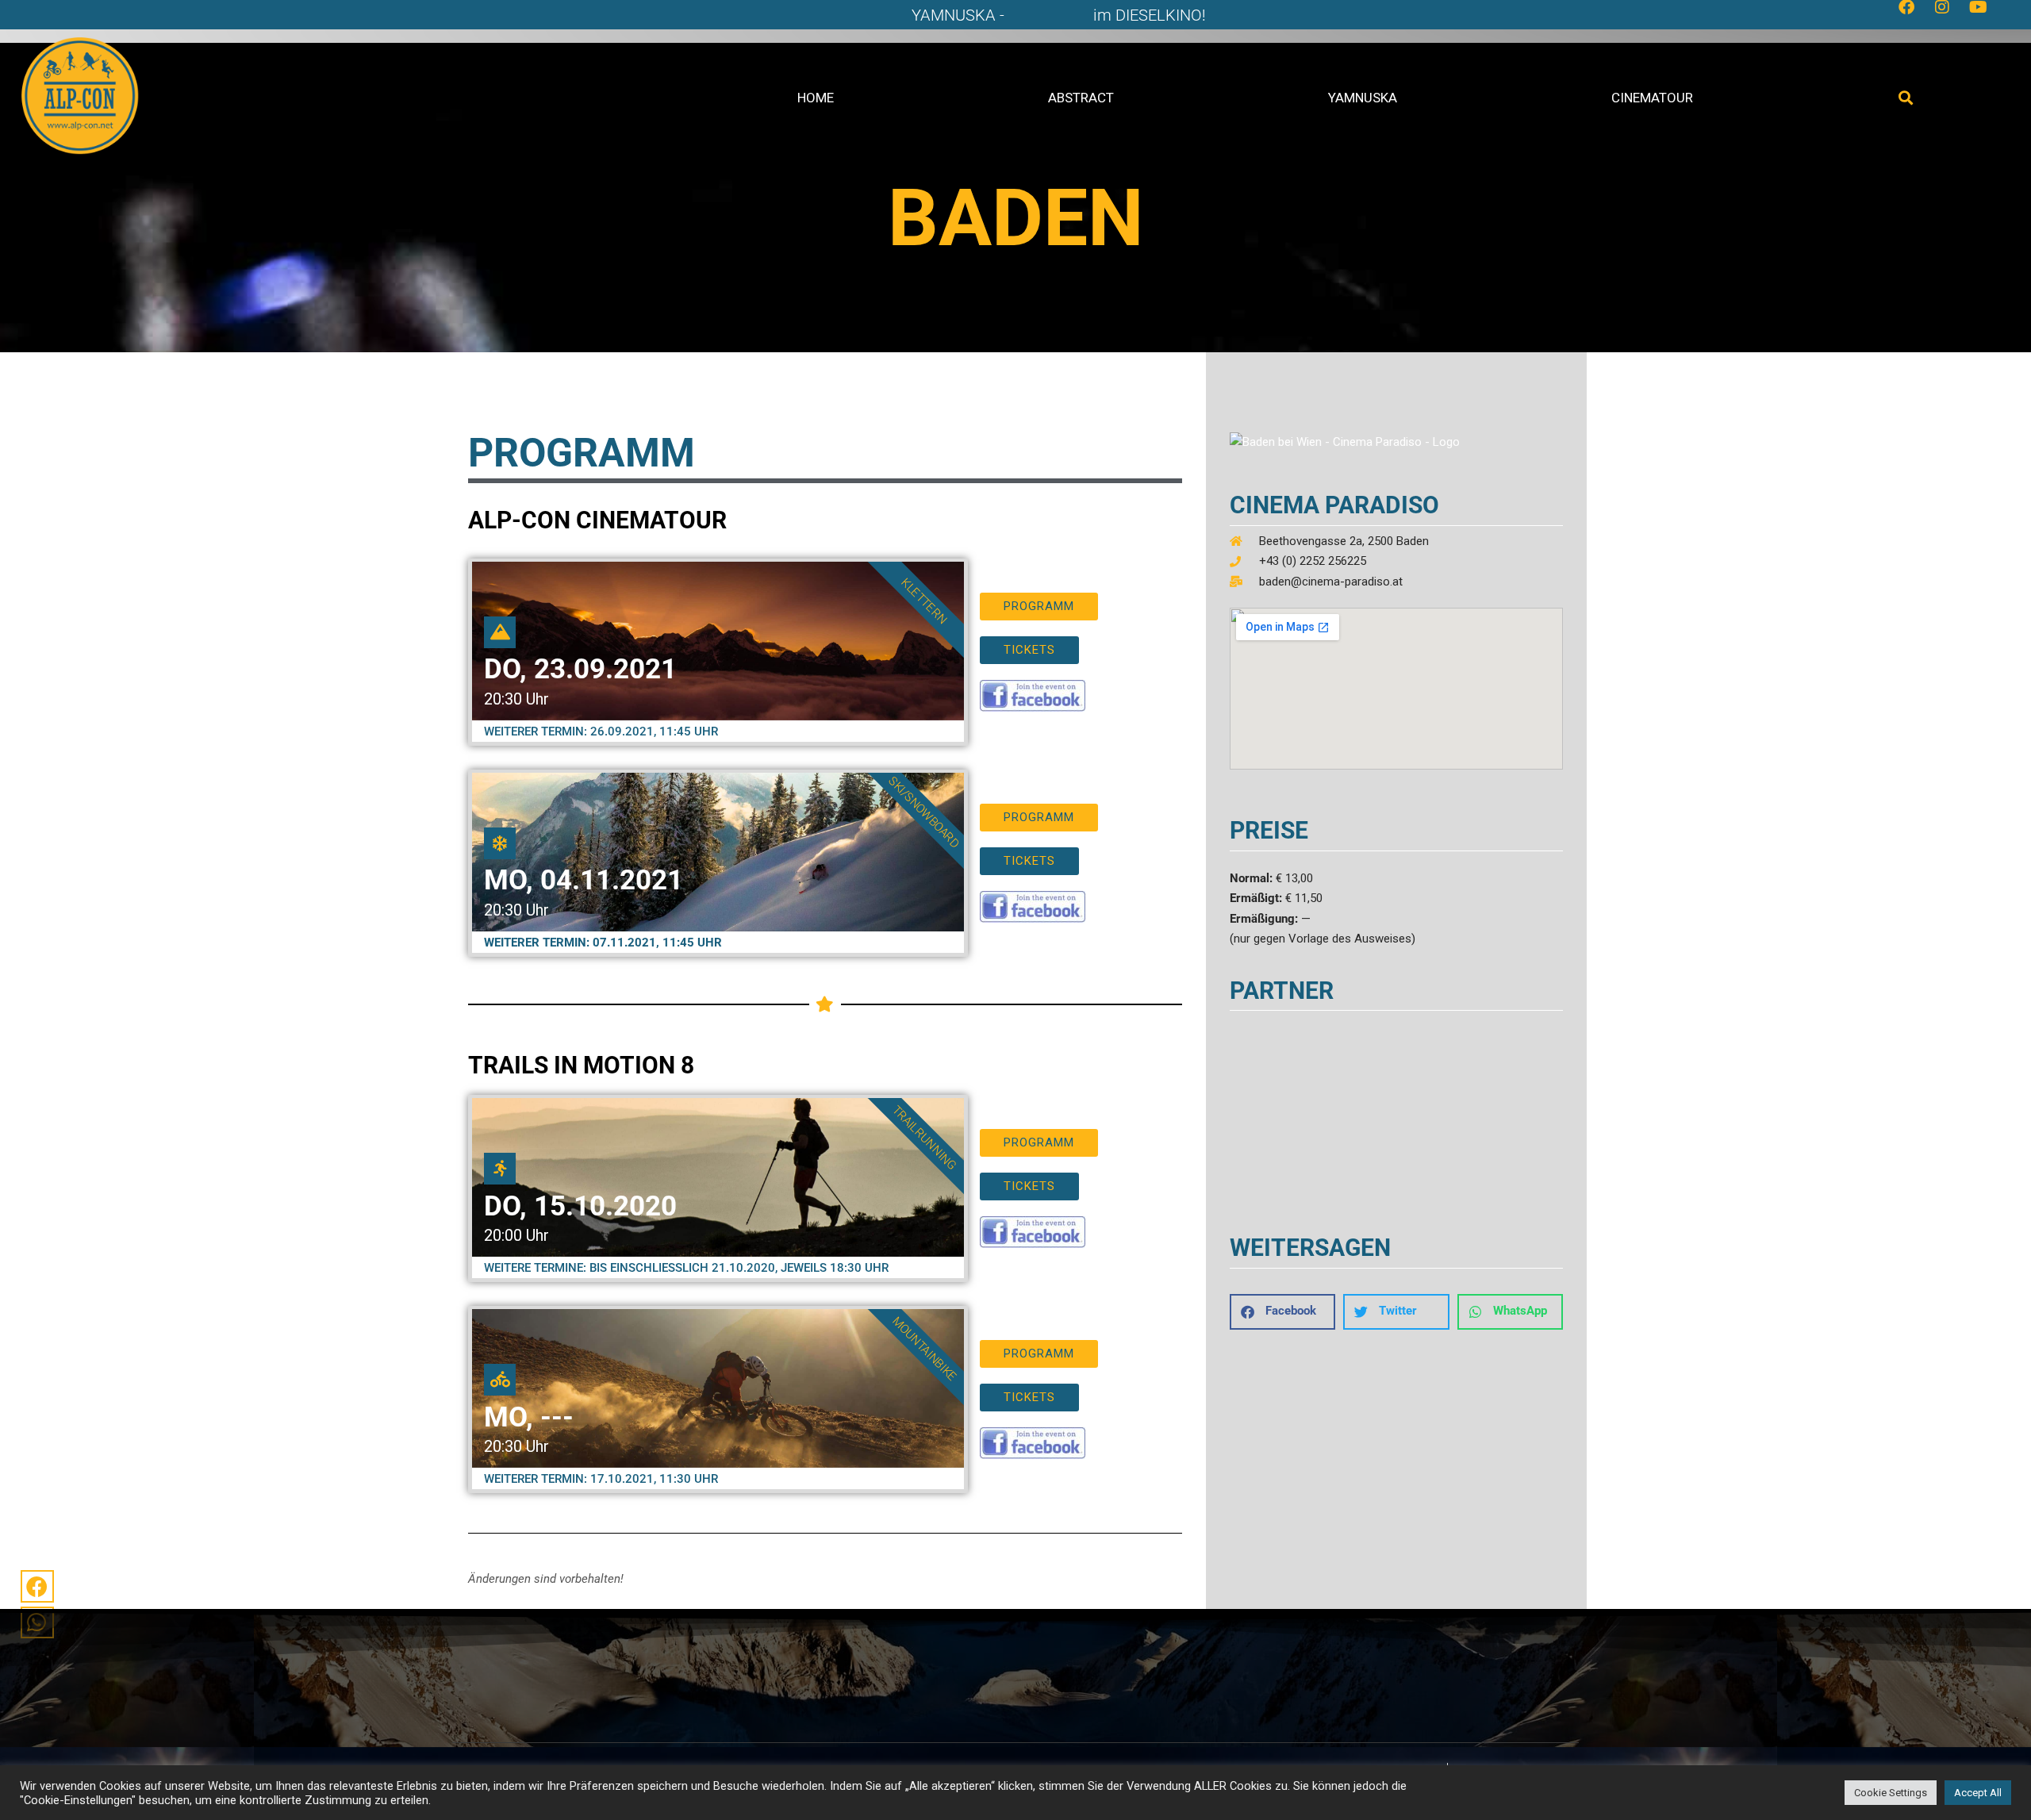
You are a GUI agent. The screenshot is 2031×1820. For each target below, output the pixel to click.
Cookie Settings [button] (1891, 1793)
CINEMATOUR (1652, 98)
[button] (1906, 98)
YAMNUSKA (1363, 98)
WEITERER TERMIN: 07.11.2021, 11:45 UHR (603, 943)
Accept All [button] (1978, 1793)
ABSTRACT (1081, 98)
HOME (816, 98)
